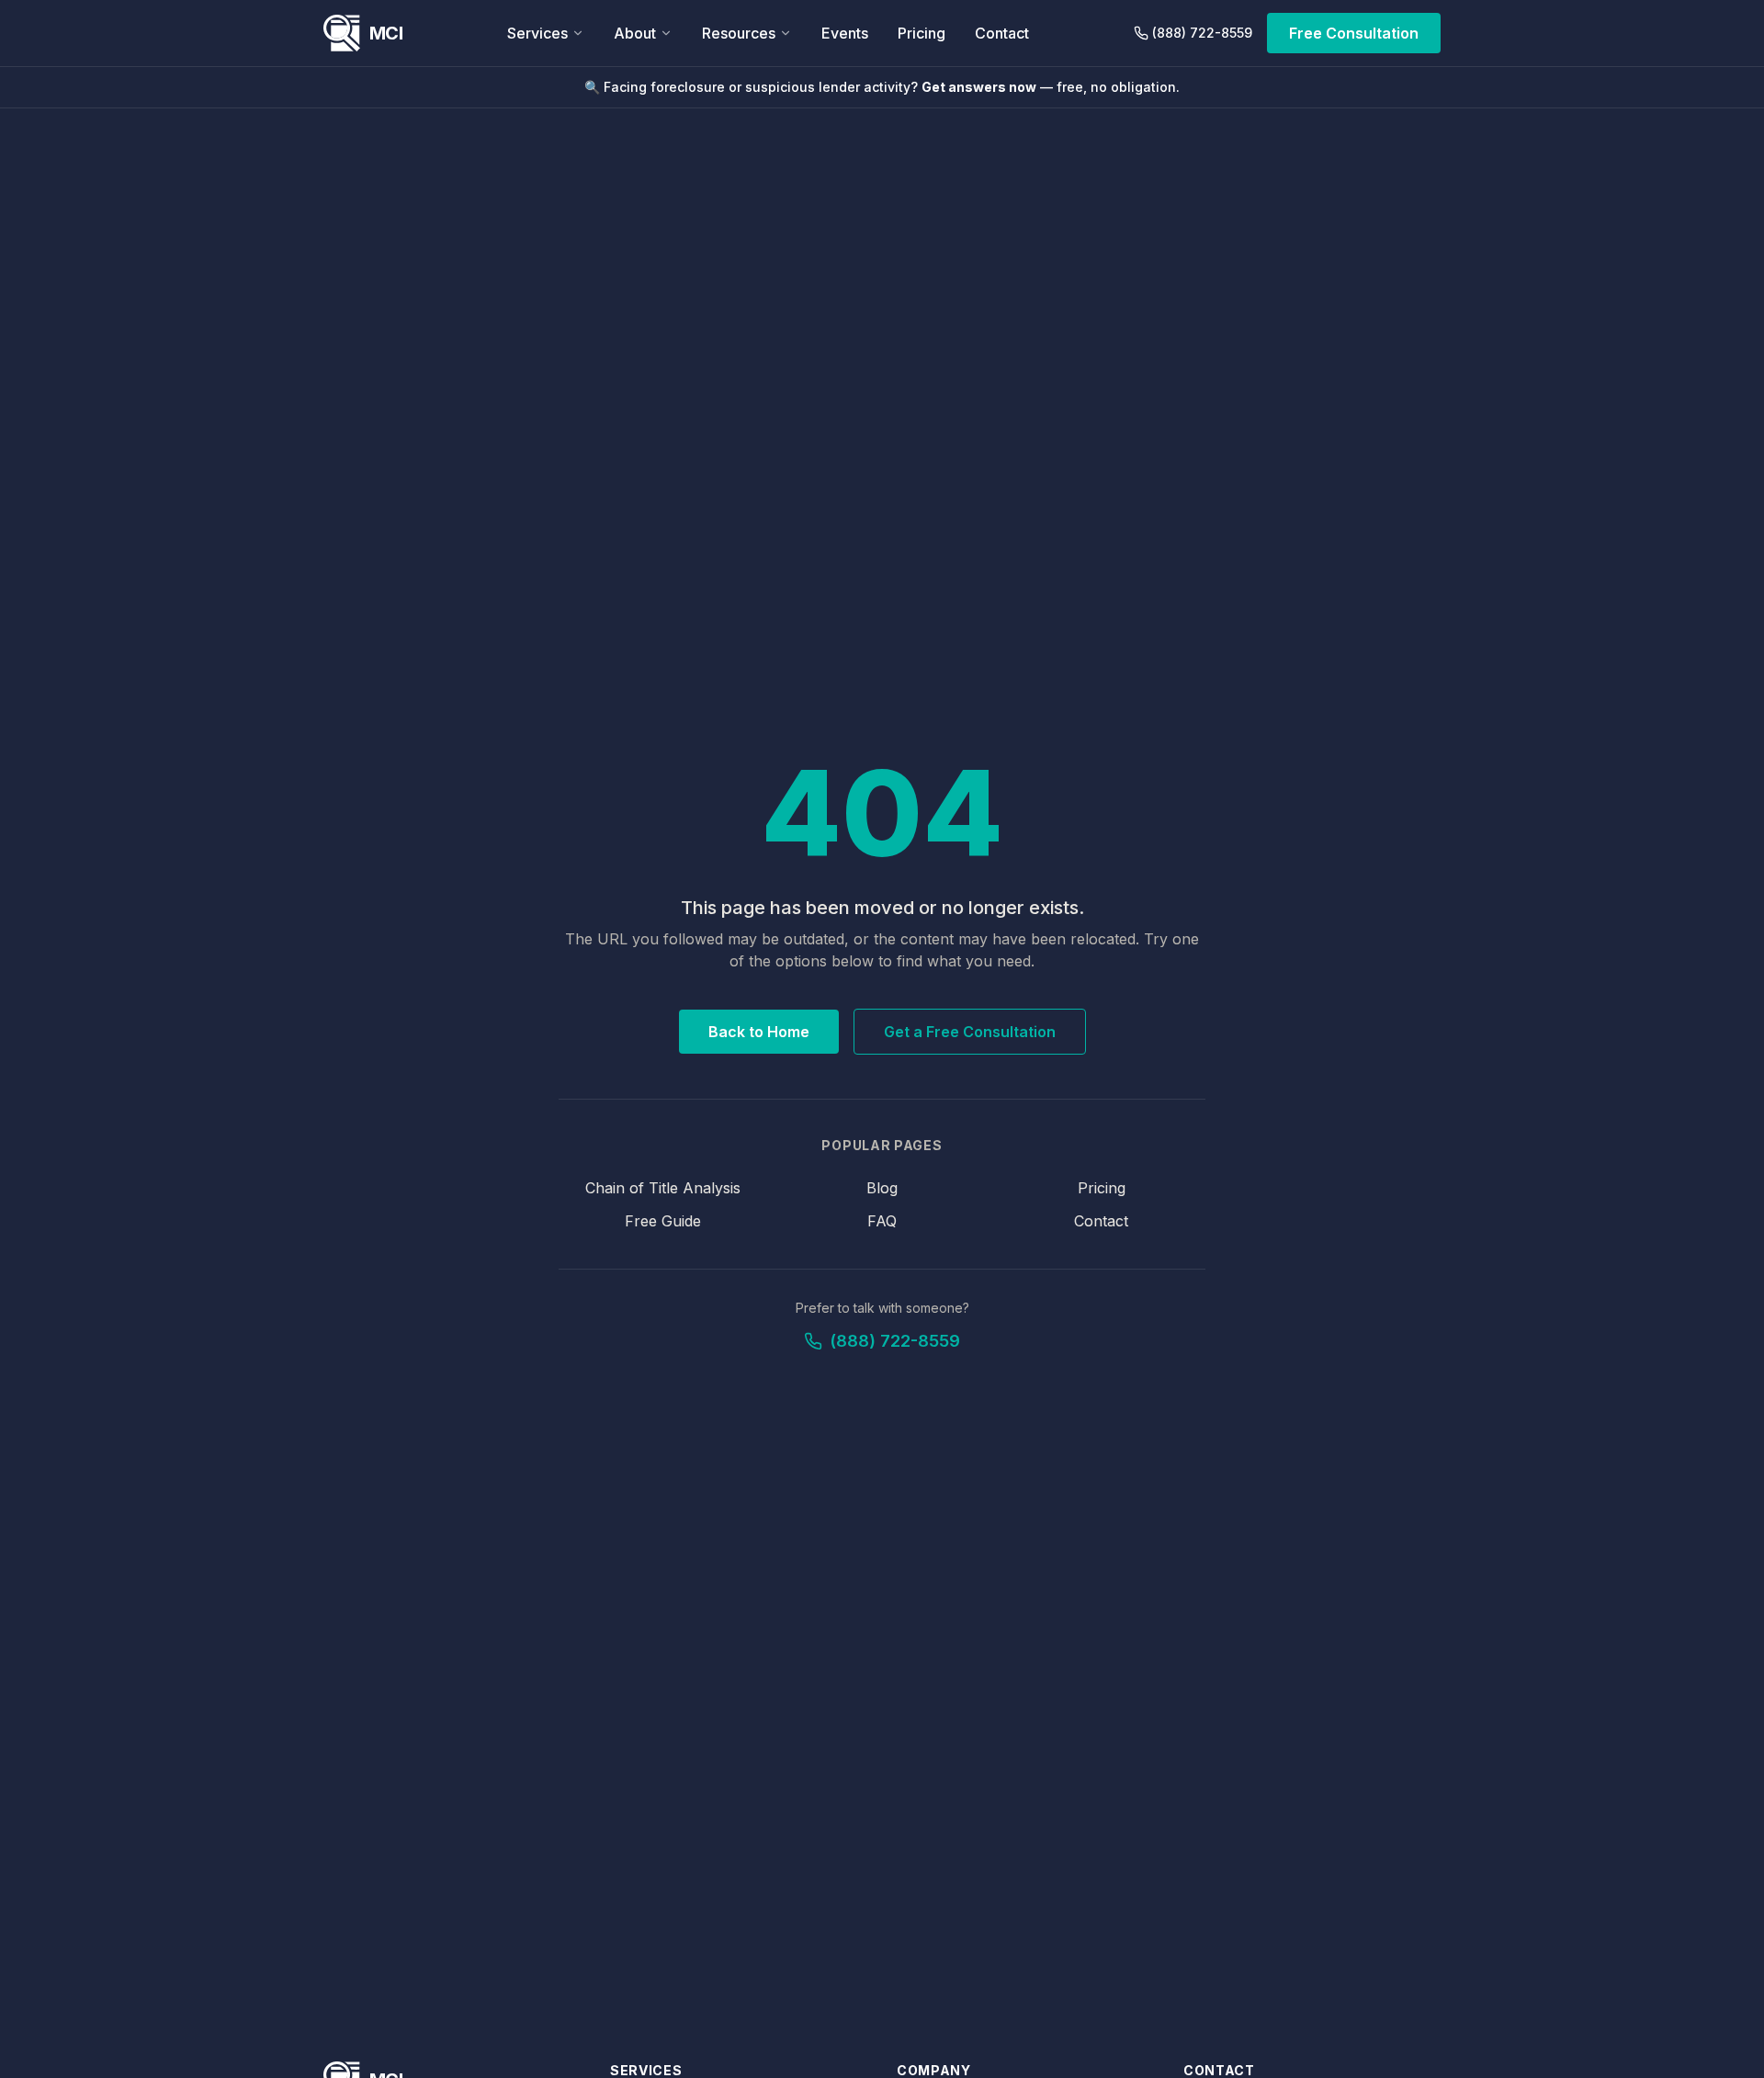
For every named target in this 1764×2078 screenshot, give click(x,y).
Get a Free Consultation (970, 1032)
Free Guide (663, 1221)
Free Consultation (1354, 33)
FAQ (882, 1221)
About (635, 33)
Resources (739, 33)
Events (845, 33)
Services (537, 33)
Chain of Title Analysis (663, 1188)
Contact (1002, 33)
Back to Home (759, 1032)
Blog (882, 1188)
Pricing (922, 33)
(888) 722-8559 (1202, 33)
